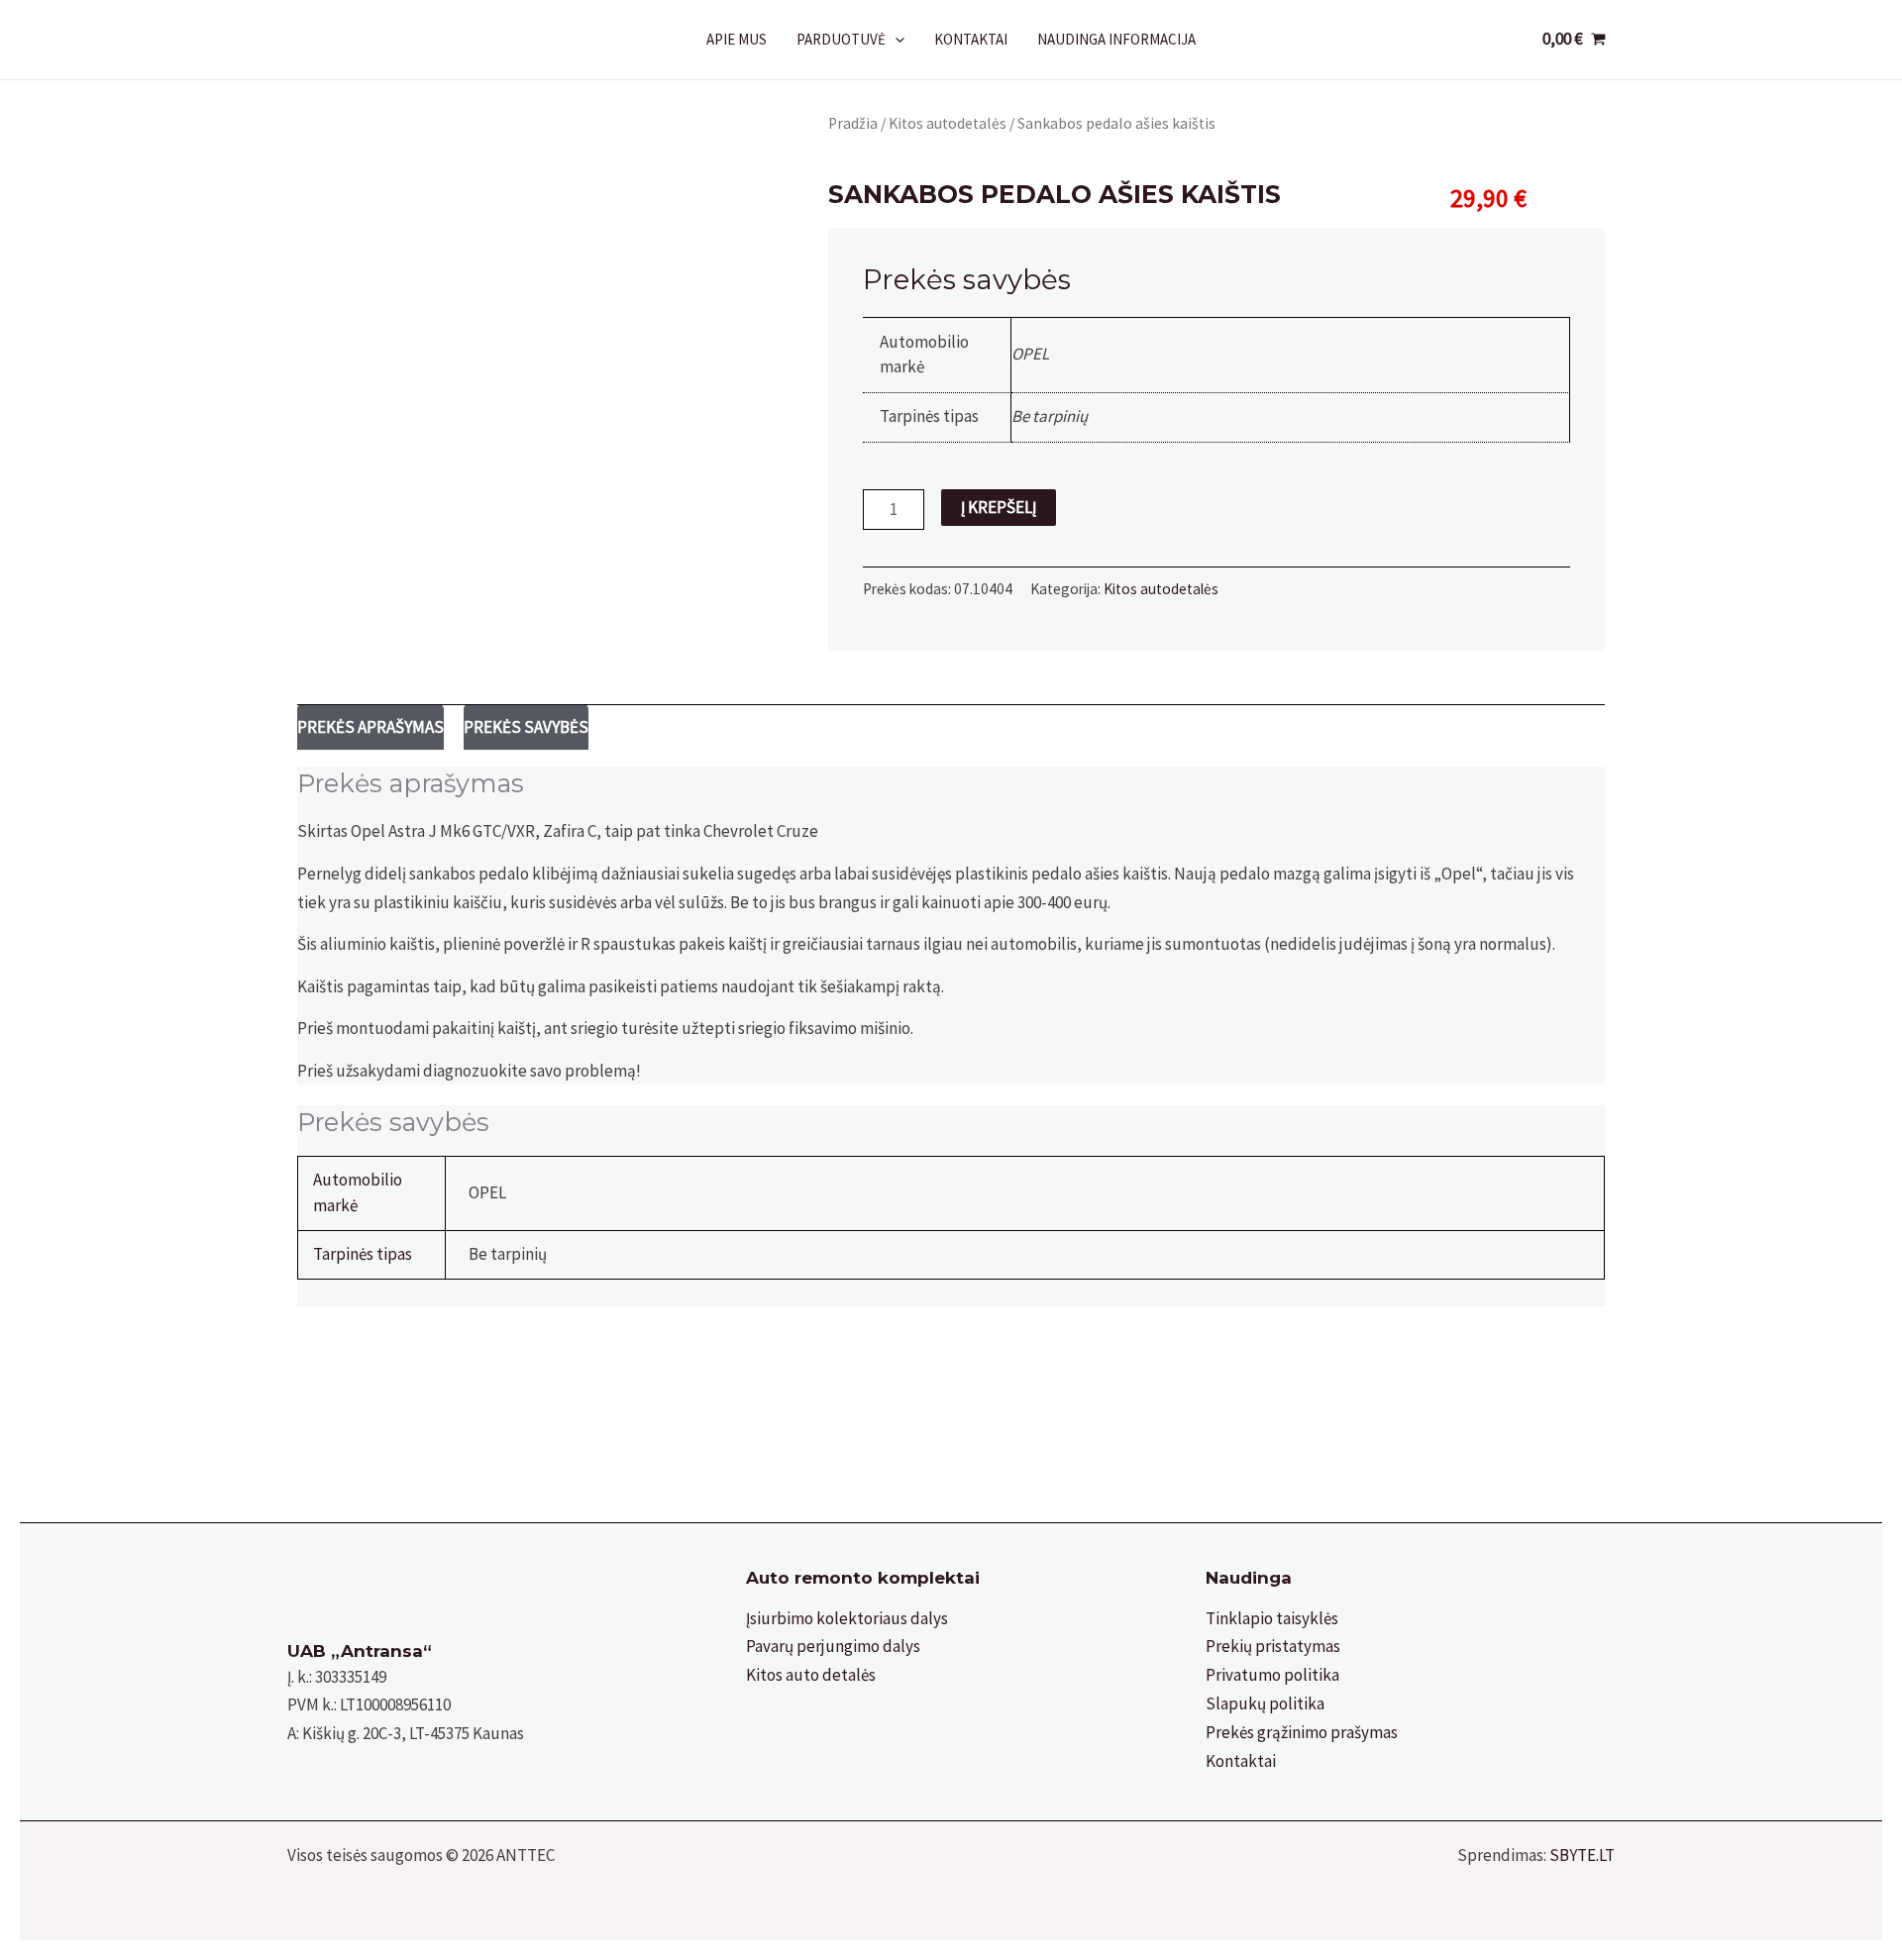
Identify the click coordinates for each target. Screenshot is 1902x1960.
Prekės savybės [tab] (526, 727)
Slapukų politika (1265, 1703)
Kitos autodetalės (948, 123)
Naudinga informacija (1116, 39)
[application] (895, 40)
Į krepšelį (999, 507)
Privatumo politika (1272, 1675)
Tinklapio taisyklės (1272, 1618)
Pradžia (853, 123)
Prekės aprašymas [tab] (370, 727)
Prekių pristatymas (1273, 1646)
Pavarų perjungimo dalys (833, 1646)
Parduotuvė (841, 39)
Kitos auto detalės (811, 1675)
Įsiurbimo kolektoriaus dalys (847, 1618)
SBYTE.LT (1582, 1855)
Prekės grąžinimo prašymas (1302, 1732)
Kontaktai (971, 39)
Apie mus (737, 39)
